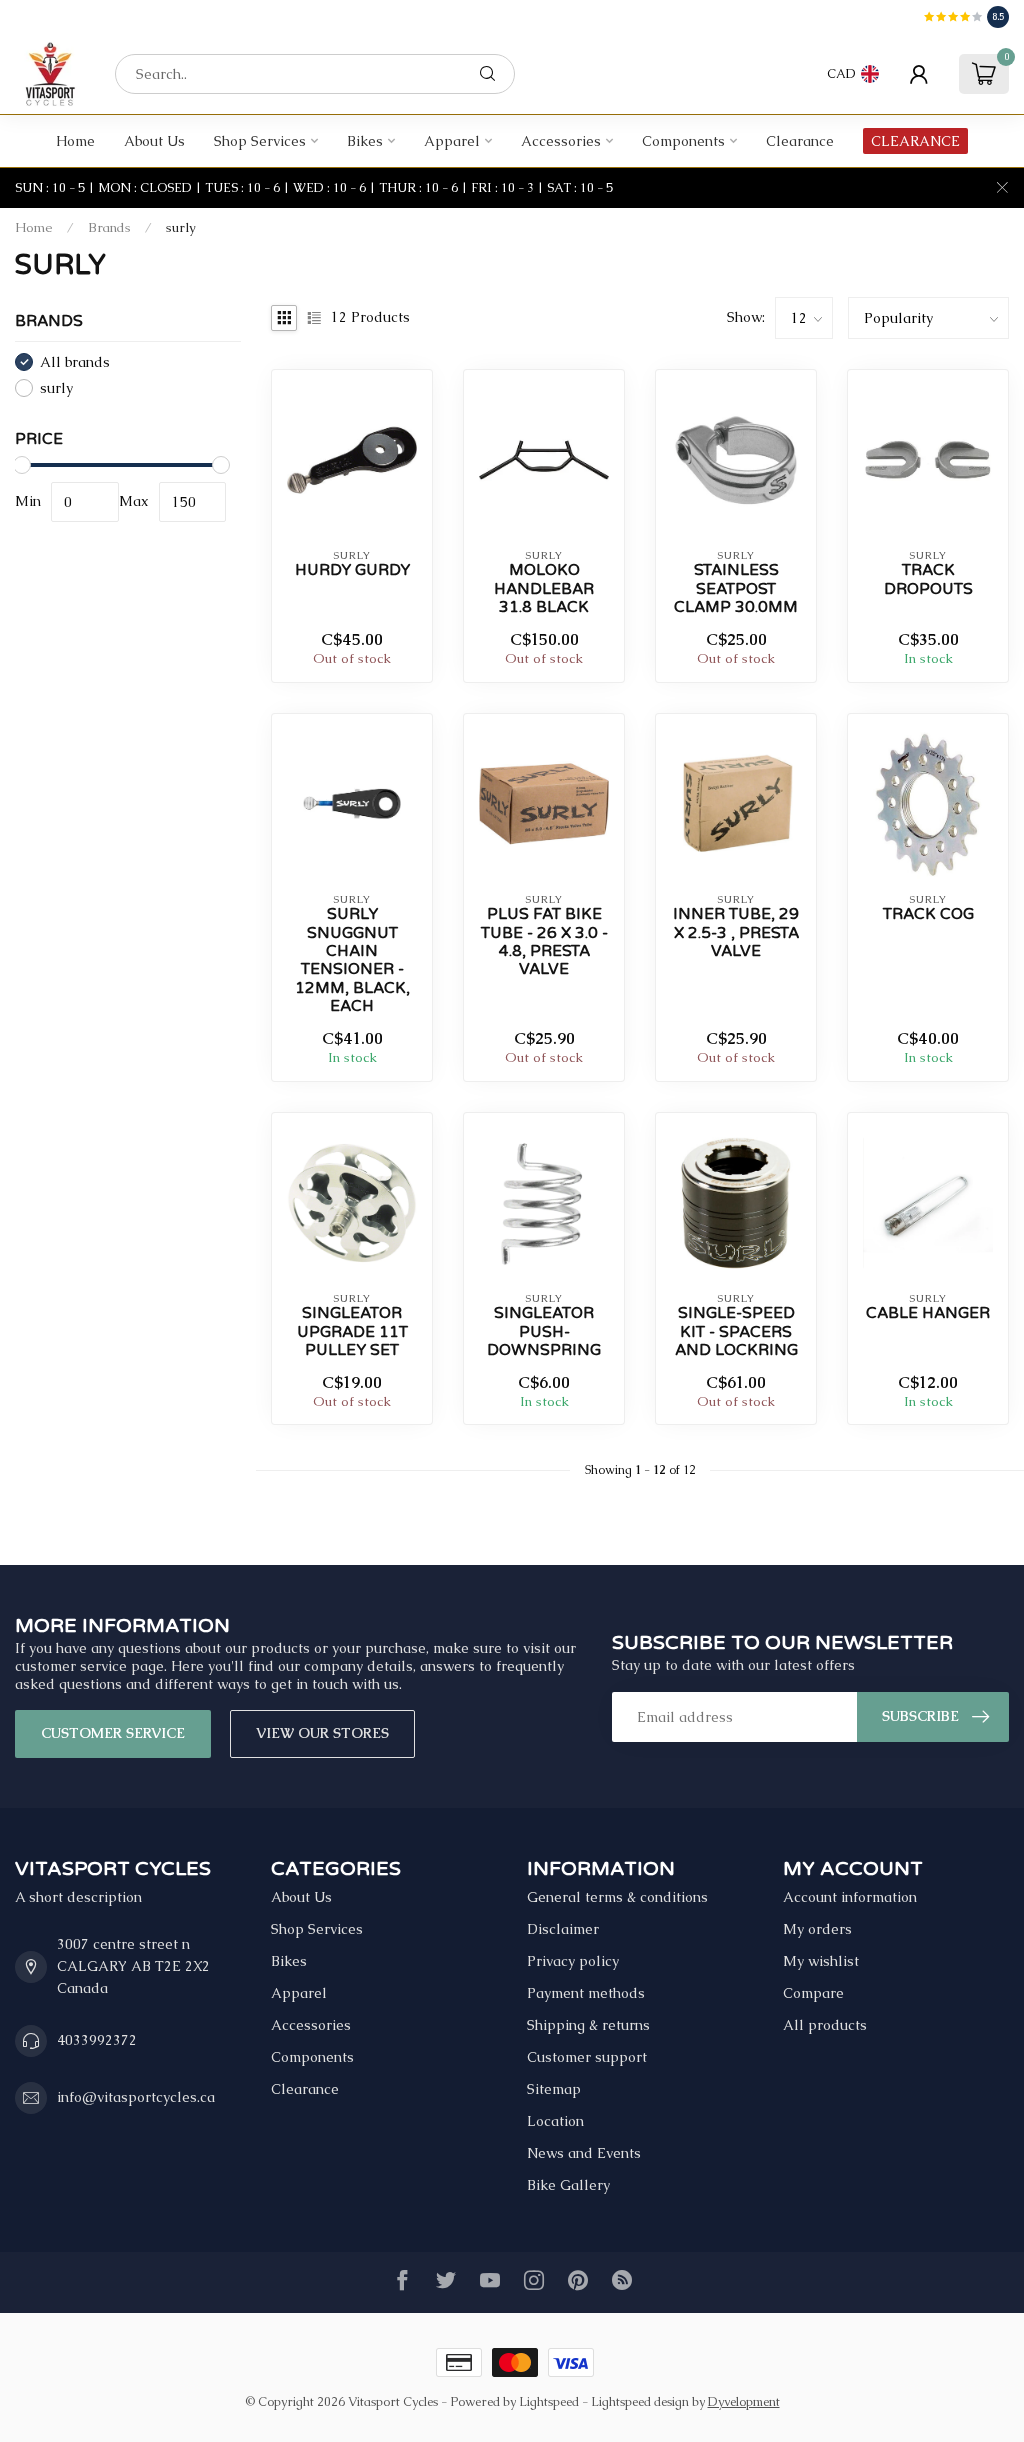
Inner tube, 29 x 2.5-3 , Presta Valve (736, 932)
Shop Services (260, 141)
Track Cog (928, 914)
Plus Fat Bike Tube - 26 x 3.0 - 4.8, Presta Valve (544, 941)
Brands (109, 227)
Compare (813, 1993)
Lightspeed (549, 2401)
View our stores (322, 1733)
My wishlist (821, 1961)
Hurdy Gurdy (352, 570)
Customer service (113, 1733)
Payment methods (586, 1993)
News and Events (584, 2153)
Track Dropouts (928, 579)
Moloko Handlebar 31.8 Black (544, 588)
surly (181, 227)
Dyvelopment (744, 2401)
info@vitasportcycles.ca (136, 2097)
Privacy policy (573, 1961)
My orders (817, 1929)
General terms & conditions (617, 1897)
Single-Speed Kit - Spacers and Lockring (736, 1331)
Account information (850, 1897)
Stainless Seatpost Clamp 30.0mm (736, 588)
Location (555, 2121)
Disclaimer (563, 1929)
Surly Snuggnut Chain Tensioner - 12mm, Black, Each (352, 960)
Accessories (561, 141)
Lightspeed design (640, 2401)
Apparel (452, 141)
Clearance (800, 141)
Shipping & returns (588, 2025)
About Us (154, 141)
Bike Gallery (568, 2185)
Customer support (587, 2057)
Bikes (365, 141)
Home (75, 141)
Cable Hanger (928, 1313)
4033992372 (97, 2040)
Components (683, 141)
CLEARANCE (915, 141)
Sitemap (554, 2089)
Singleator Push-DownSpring (544, 1331)
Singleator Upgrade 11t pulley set (352, 1331)
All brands (75, 362)
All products (825, 2025)
